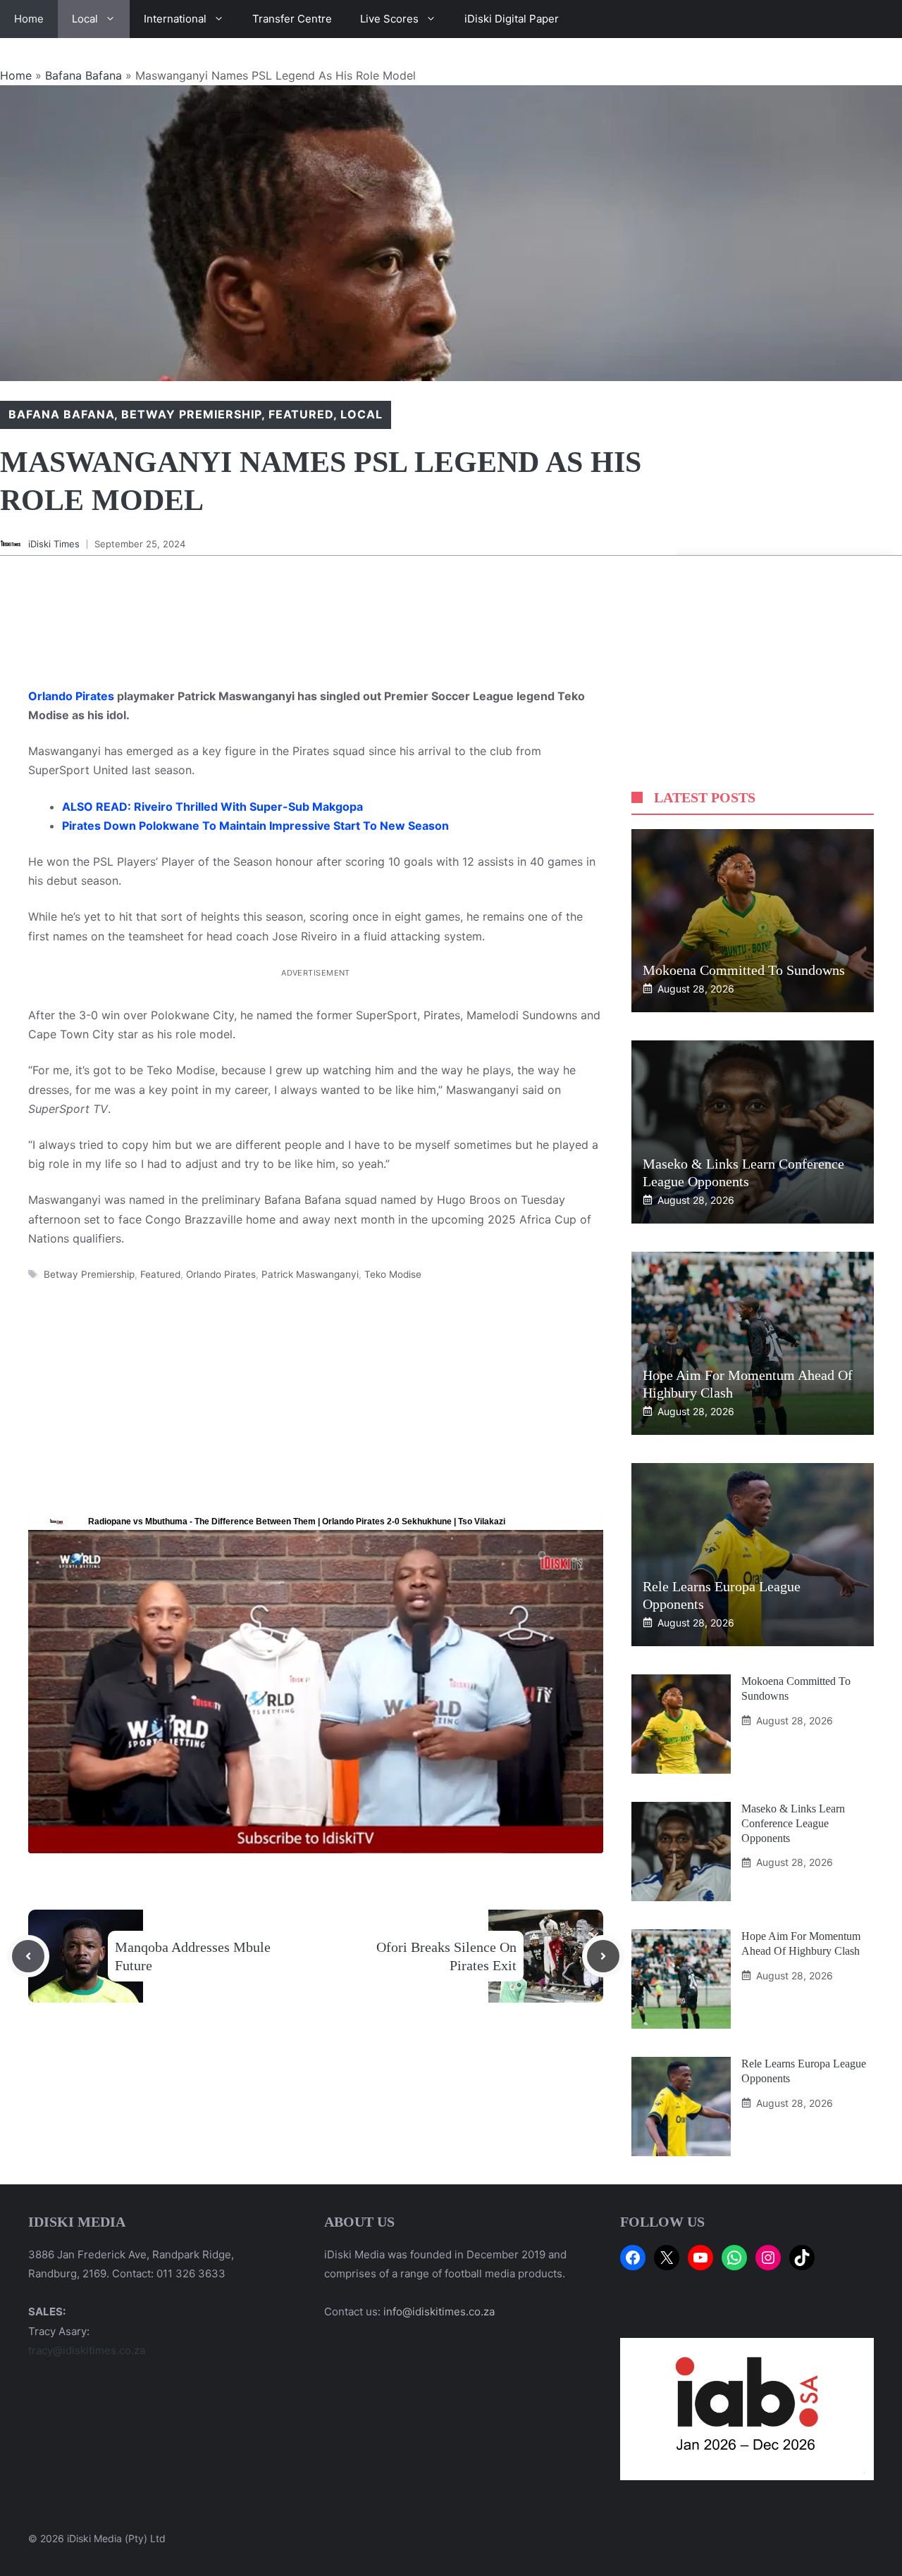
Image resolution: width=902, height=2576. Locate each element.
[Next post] (603, 1956)
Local (85, 19)
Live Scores (389, 19)
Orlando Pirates (71, 696)
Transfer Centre (292, 19)
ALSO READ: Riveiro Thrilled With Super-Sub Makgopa (212, 807)
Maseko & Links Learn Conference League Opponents (793, 1823)
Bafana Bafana (84, 75)
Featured (301, 414)
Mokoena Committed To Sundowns (744, 970)
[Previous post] (28, 1956)
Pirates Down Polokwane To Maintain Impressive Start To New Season (255, 826)
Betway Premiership (191, 414)
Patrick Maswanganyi (310, 1274)
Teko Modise (393, 1274)
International (175, 19)
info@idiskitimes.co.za (439, 2311)
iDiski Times (54, 544)
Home (29, 19)
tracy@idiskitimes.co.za (87, 2350)
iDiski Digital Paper (512, 19)
